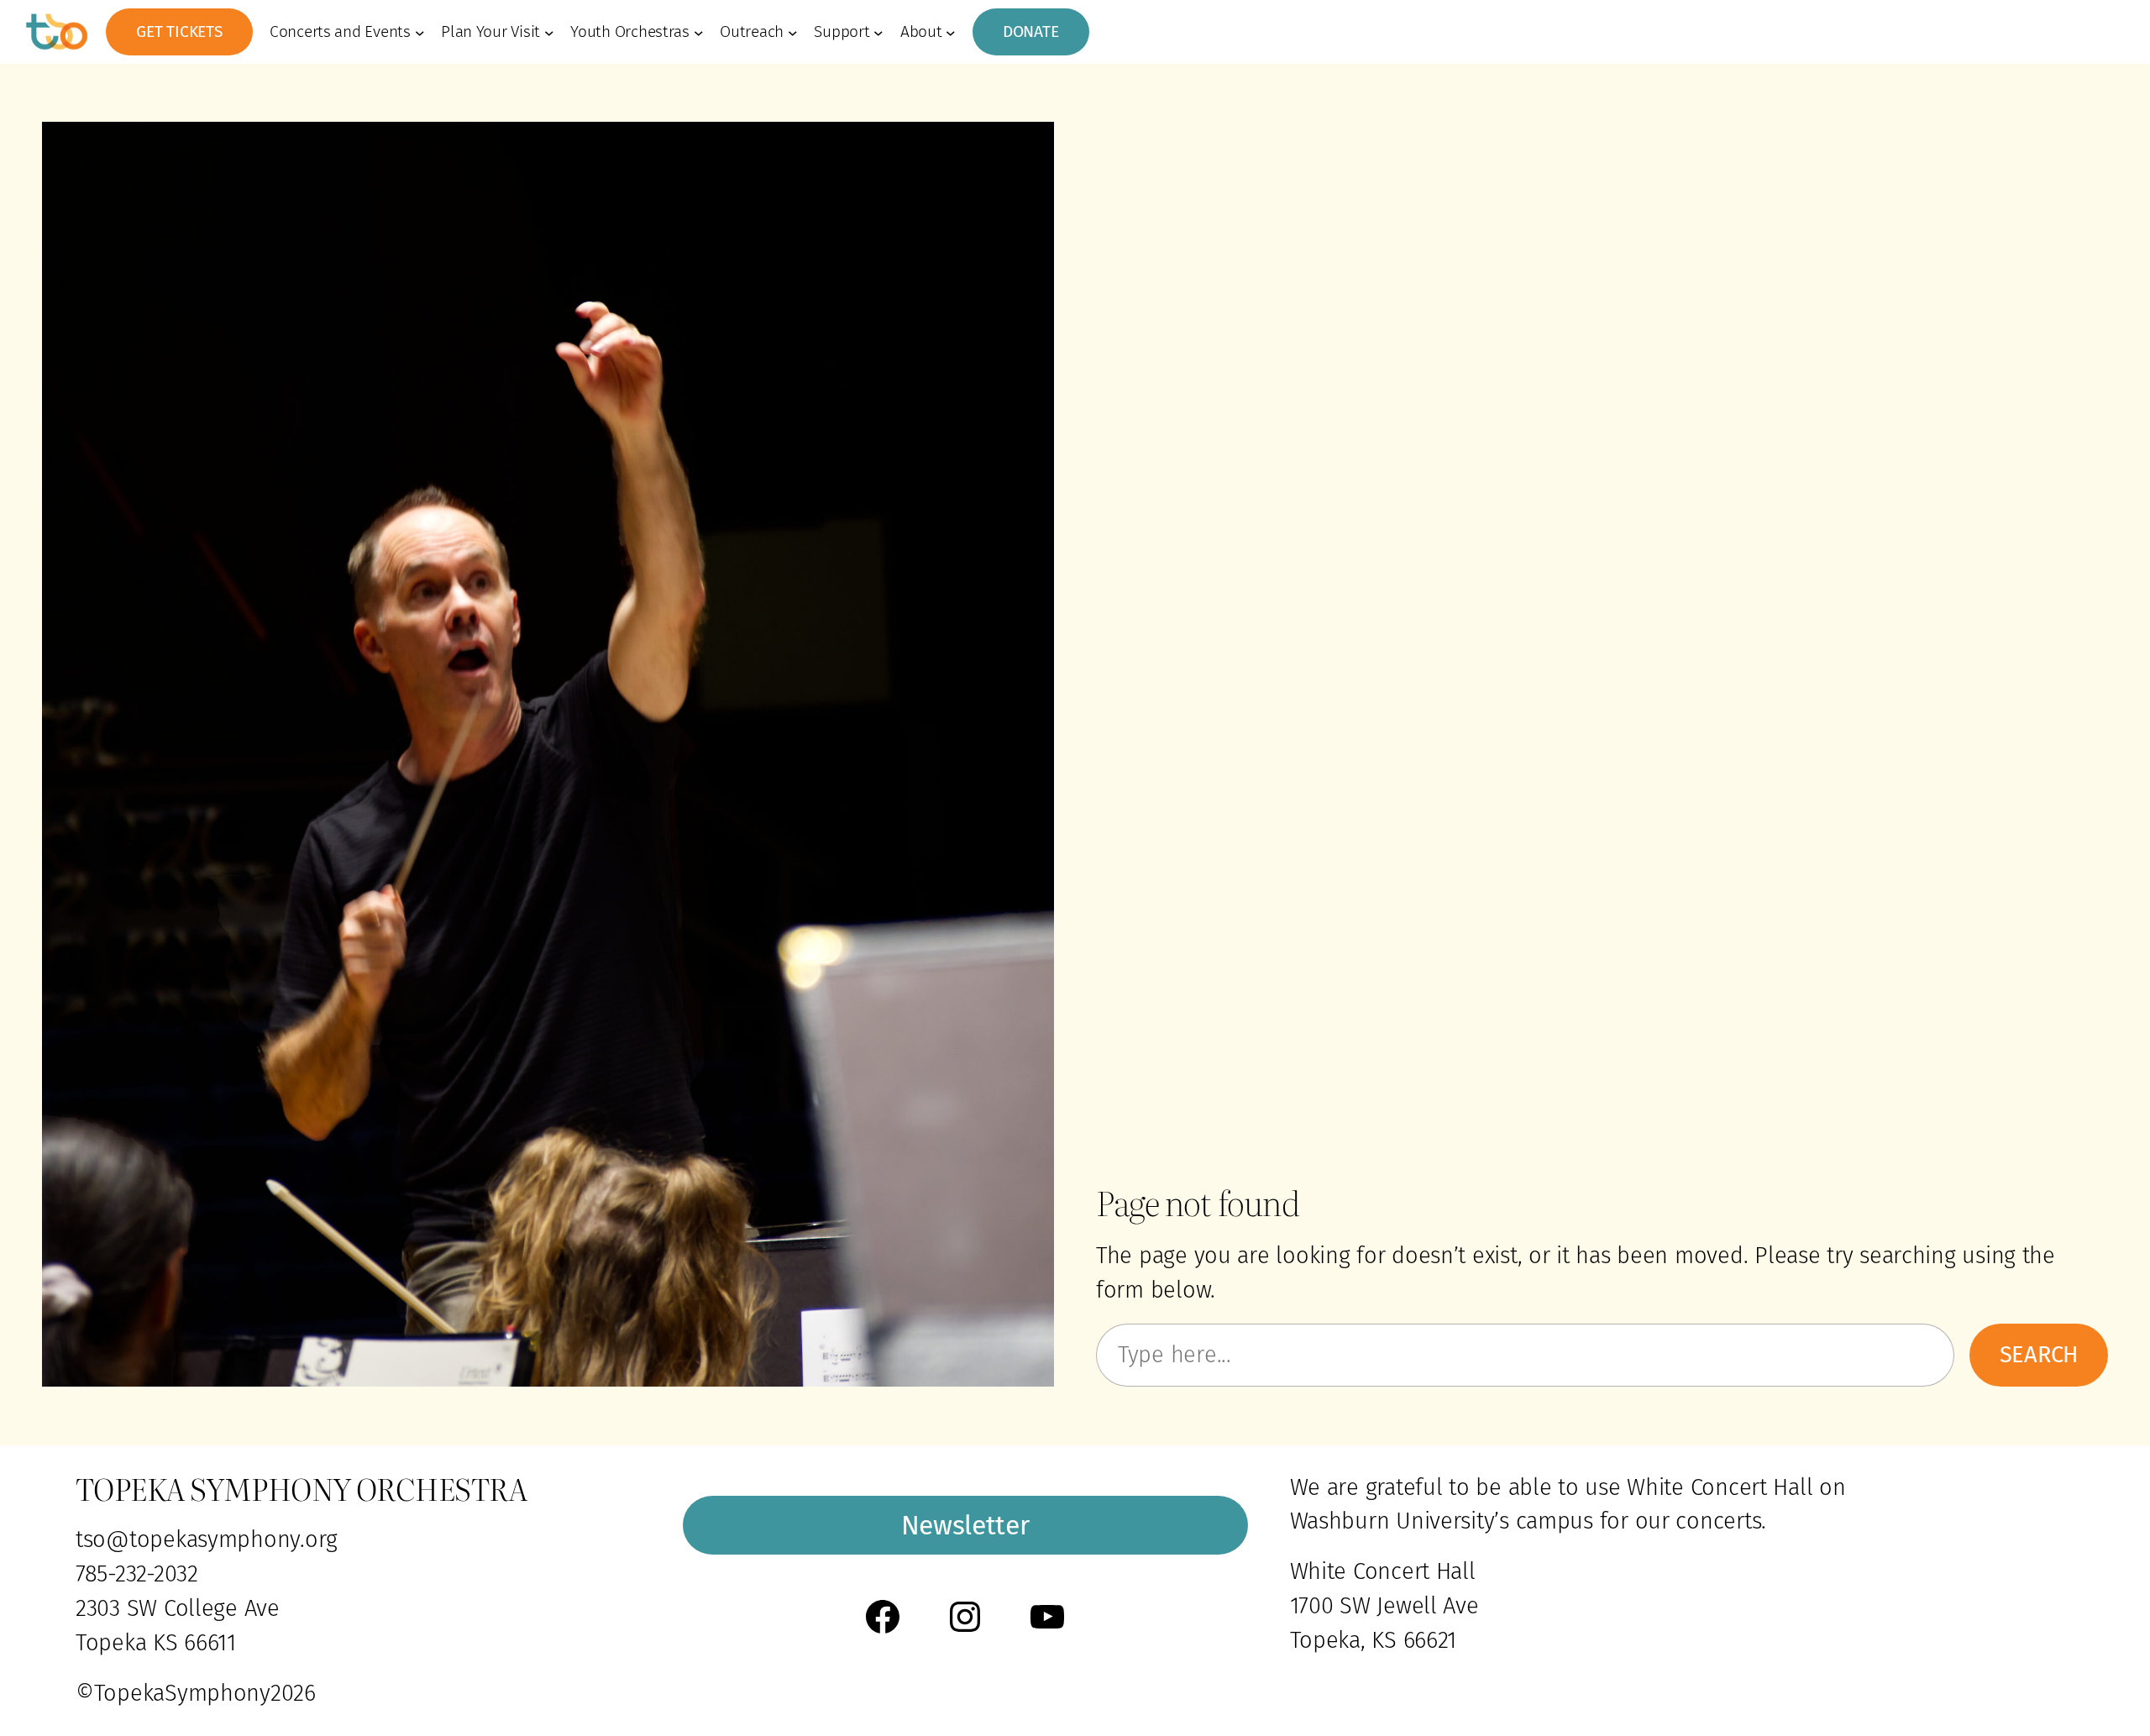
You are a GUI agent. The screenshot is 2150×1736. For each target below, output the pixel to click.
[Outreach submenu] (793, 32)
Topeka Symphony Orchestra (301, 1488)
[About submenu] (951, 32)
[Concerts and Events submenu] (420, 32)
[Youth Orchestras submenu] (699, 32)
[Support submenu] (878, 32)
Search (2039, 1355)
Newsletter (965, 1525)
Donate (1031, 31)
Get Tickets (179, 31)
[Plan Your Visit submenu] (549, 32)
